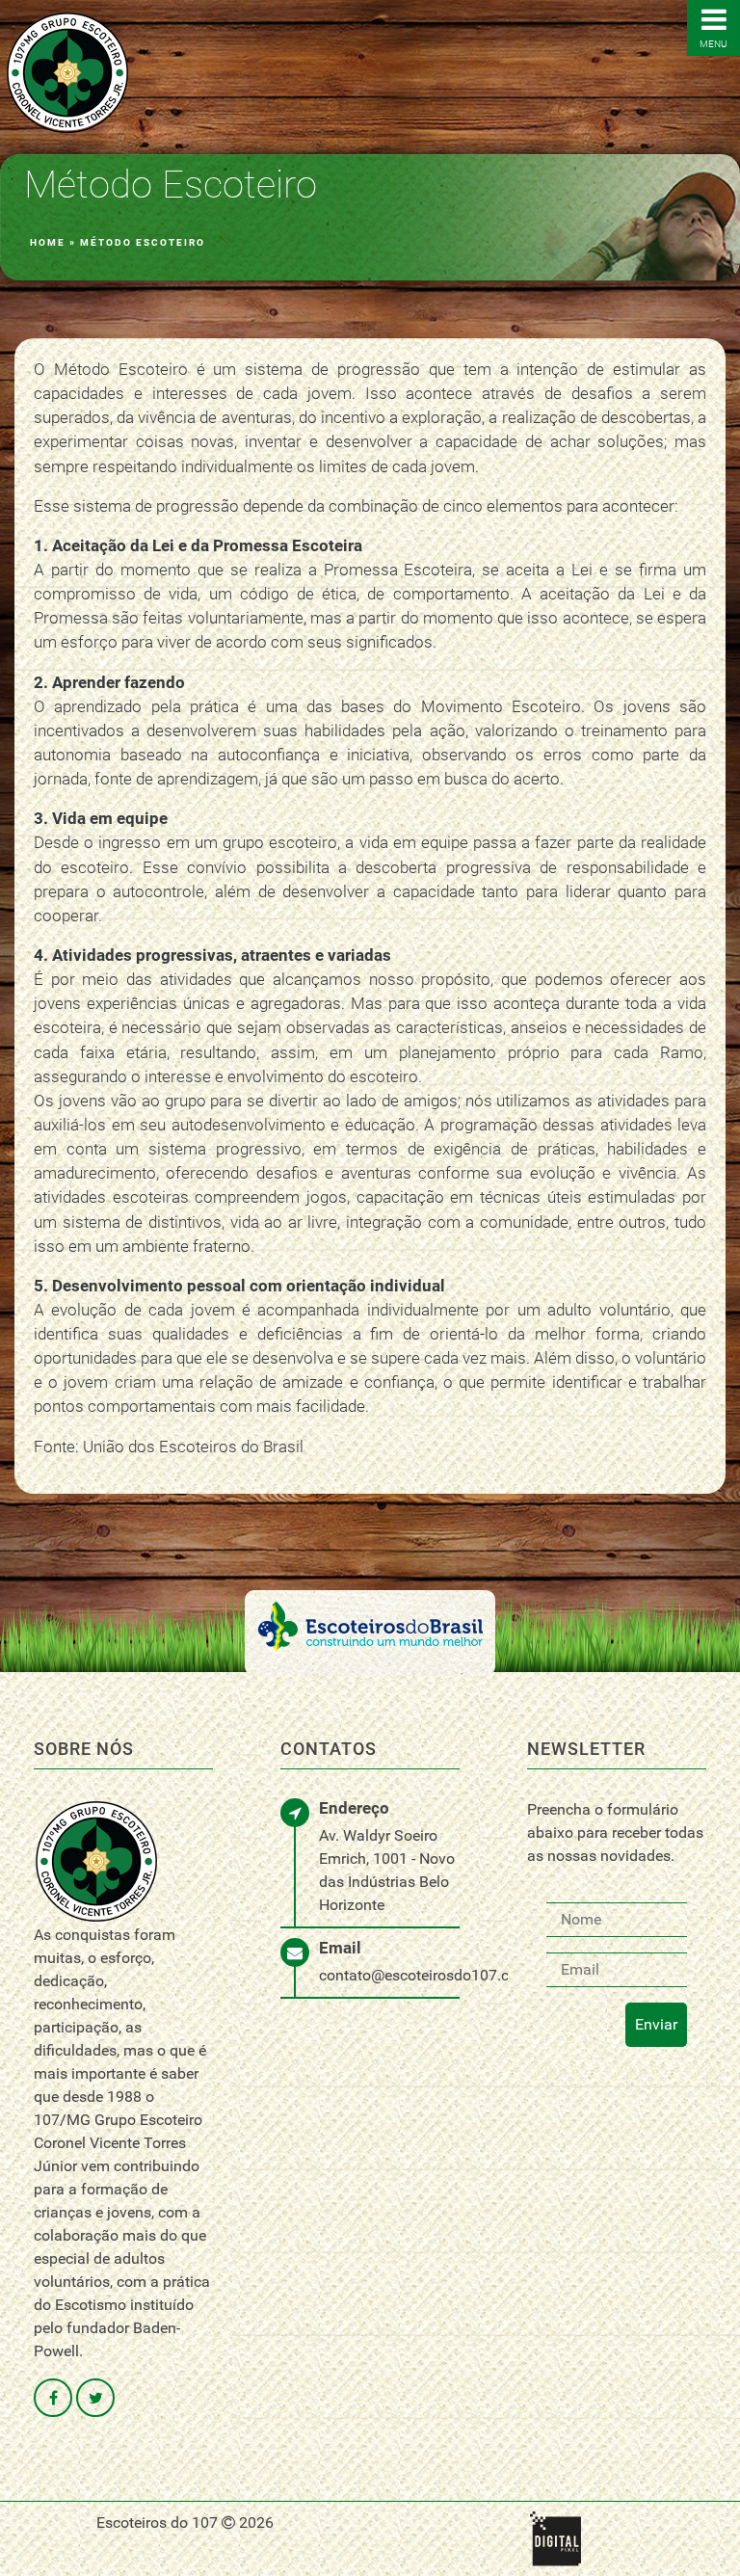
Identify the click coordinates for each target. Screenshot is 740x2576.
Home (48, 242)
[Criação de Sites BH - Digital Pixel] (555, 2537)
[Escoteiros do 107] (67, 72)
